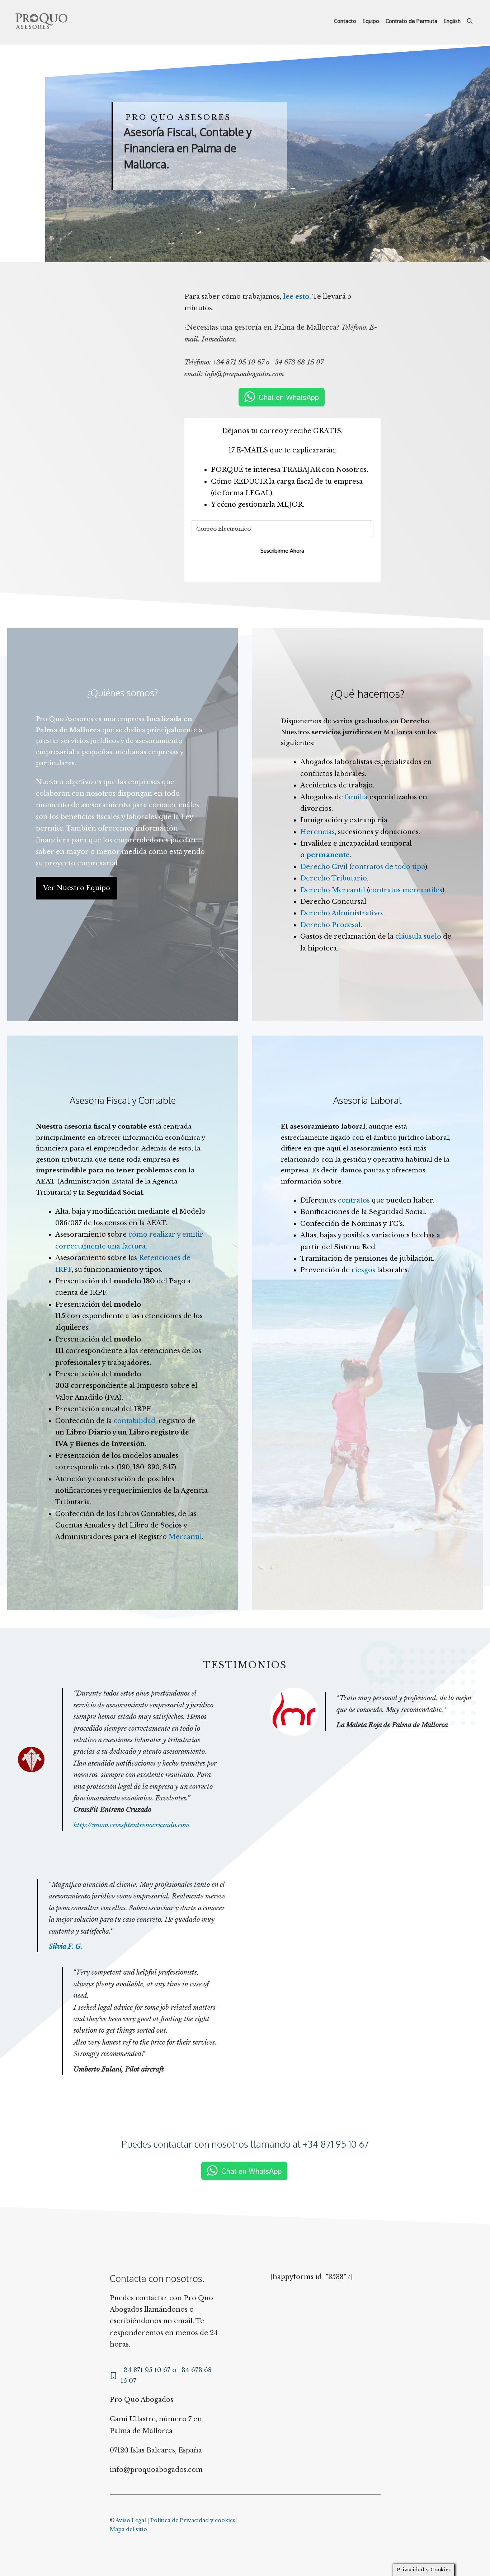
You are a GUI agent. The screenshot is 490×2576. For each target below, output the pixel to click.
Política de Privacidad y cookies (193, 2520)
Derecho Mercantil (333, 890)
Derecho (415, 721)
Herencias (317, 832)
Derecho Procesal (330, 925)
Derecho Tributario (334, 878)
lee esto (296, 297)
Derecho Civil (324, 867)
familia (356, 797)
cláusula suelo (418, 936)
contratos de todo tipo (388, 867)
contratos (354, 1200)
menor (108, 852)
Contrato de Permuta (411, 21)
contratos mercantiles (406, 890)
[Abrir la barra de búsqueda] (470, 21)
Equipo (371, 21)
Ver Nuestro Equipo (77, 888)
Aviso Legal (131, 2520)
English (452, 21)
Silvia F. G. (66, 1947)
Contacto (345, 21)
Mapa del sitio (128, 2529)
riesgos (363, 1270)
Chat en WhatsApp (289, 397)
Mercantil (185, 1537)
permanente (328, 855)
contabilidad (135, 1421)
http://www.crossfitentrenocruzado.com (132, 1825)
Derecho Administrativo (341, 913)
